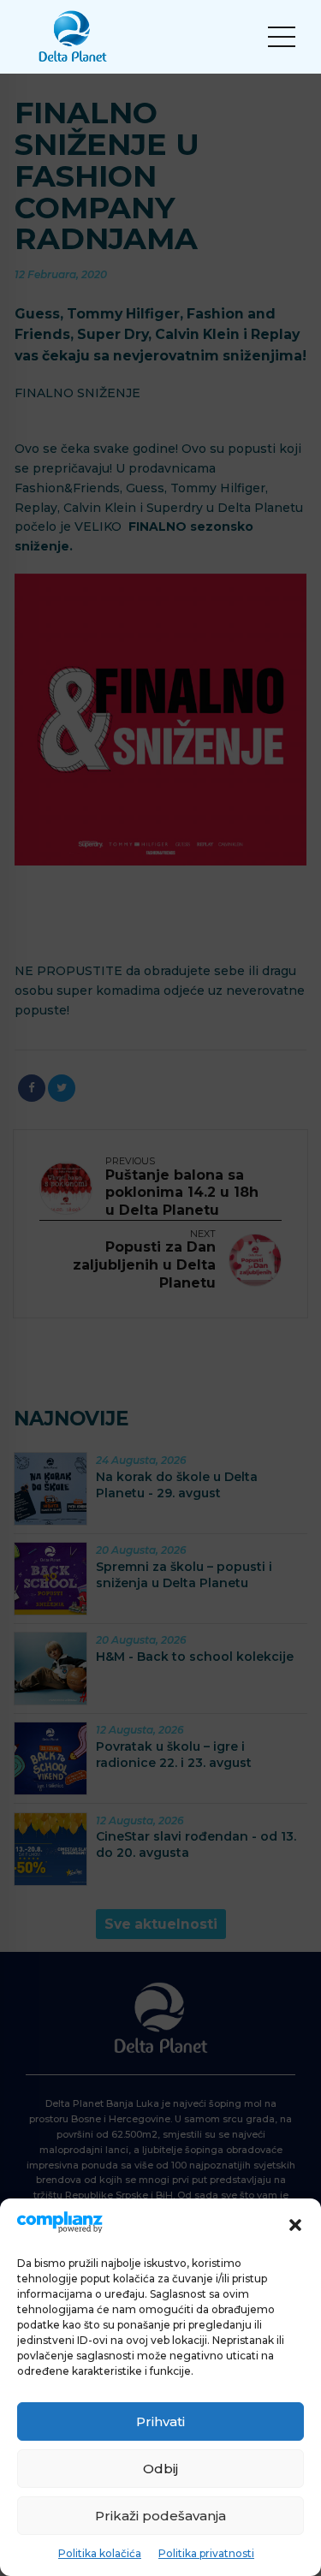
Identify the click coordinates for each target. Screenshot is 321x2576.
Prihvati (160, 2421)
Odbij (160, 2469)
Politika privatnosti (206, 2553)
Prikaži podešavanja (160, 2516)
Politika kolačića (100, 2553)
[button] (295, 2225)
